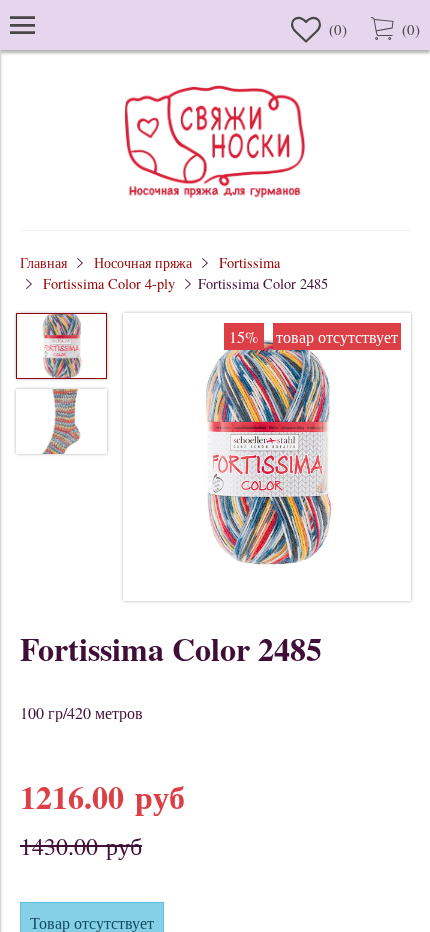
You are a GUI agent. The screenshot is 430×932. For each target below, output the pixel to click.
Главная (43, 262)
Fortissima (249, 262)
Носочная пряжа (143, 262)
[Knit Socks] (215, 200)
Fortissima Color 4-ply (109, 283)
